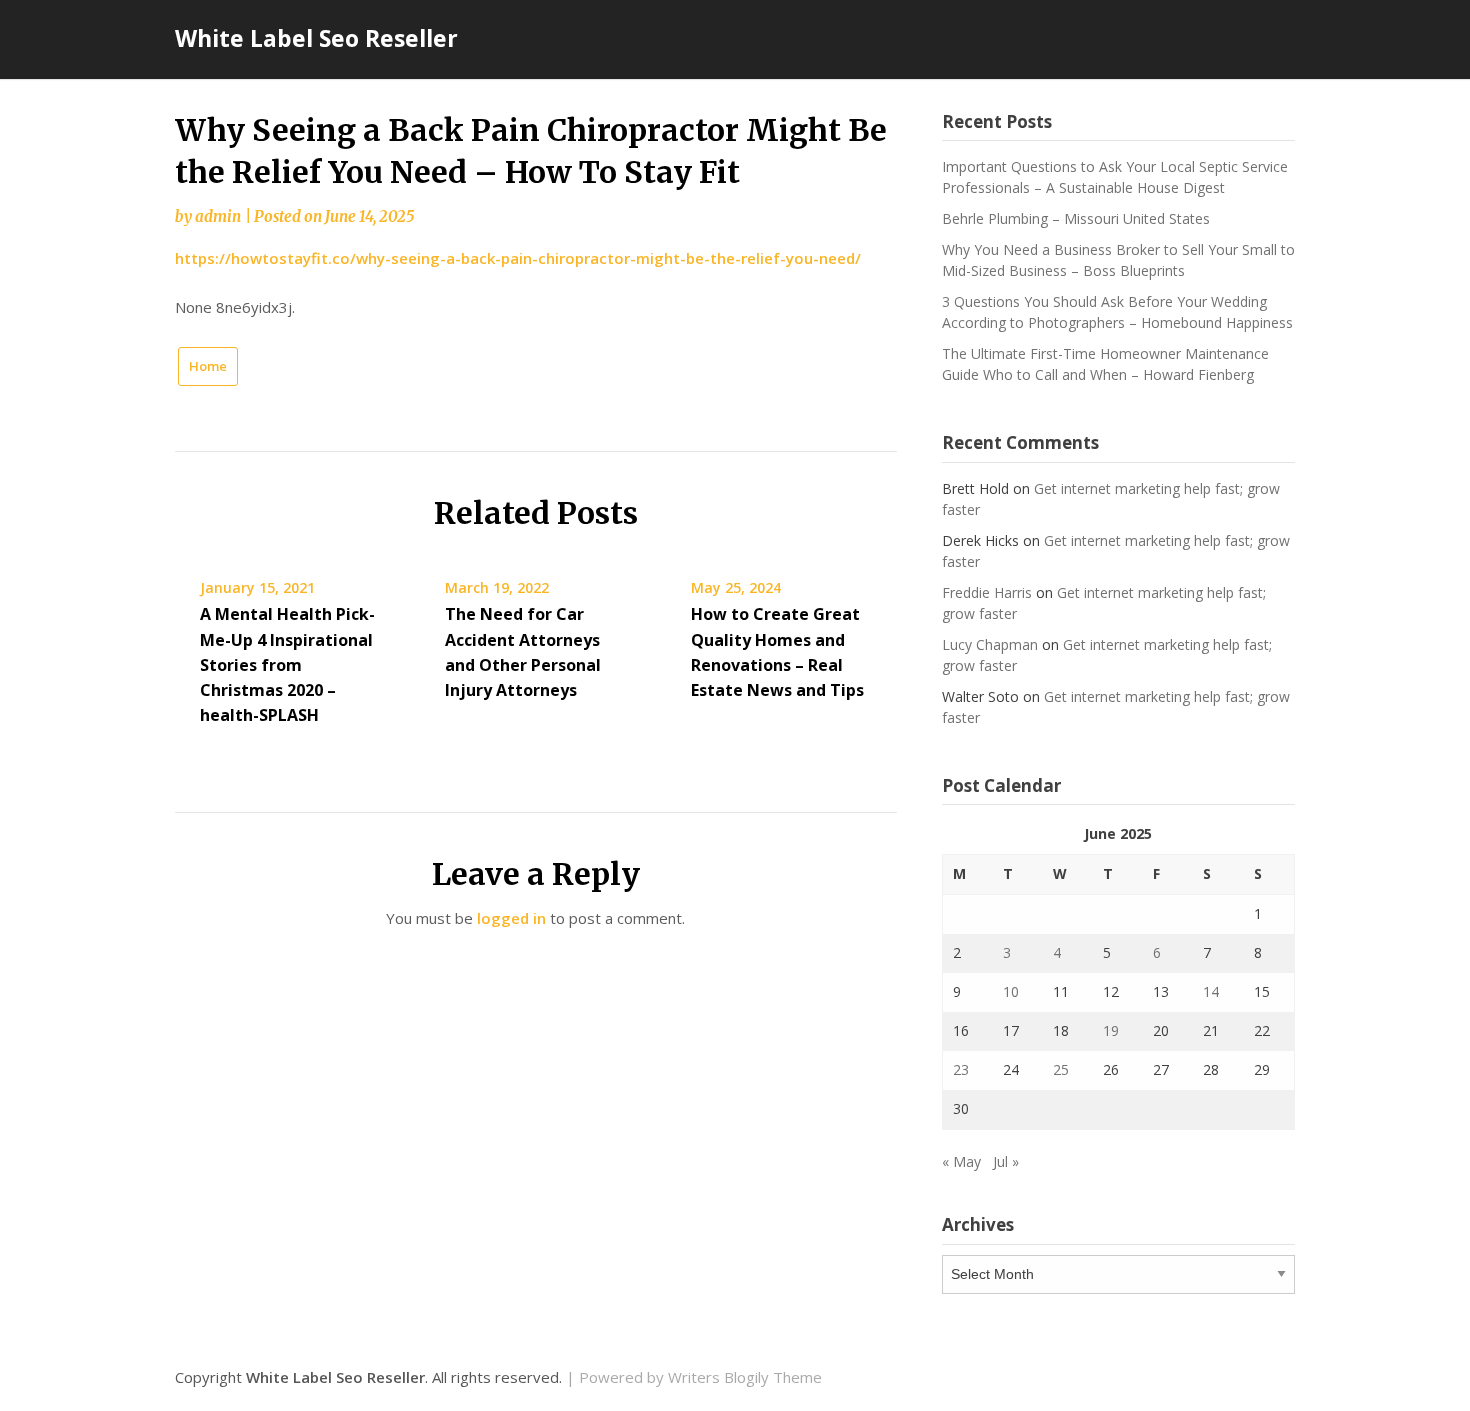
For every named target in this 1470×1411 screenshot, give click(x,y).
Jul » (1006, 1161)
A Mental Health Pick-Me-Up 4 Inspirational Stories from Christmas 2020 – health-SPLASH (287, 664)
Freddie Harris (987, 592)
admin (218, 216)
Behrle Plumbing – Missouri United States (1076, 218)
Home (208, 366)
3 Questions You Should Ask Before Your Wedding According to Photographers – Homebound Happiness (1117, 312)
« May (961, 1161)
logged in (511, 918)
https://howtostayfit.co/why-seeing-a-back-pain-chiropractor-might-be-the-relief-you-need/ (518, 258)
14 (1211, 991)
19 (1111, 1030)
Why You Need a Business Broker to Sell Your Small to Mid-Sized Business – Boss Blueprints (1118, 260)
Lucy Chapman (990, 644)
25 (1061, 1069)
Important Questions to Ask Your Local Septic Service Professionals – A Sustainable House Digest (1115, 177)
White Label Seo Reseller (316, 38)
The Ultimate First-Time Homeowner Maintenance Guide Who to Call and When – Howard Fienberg (1105, 364)
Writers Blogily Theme (745, 1377)
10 (1011, 991)
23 (961, 1069)
